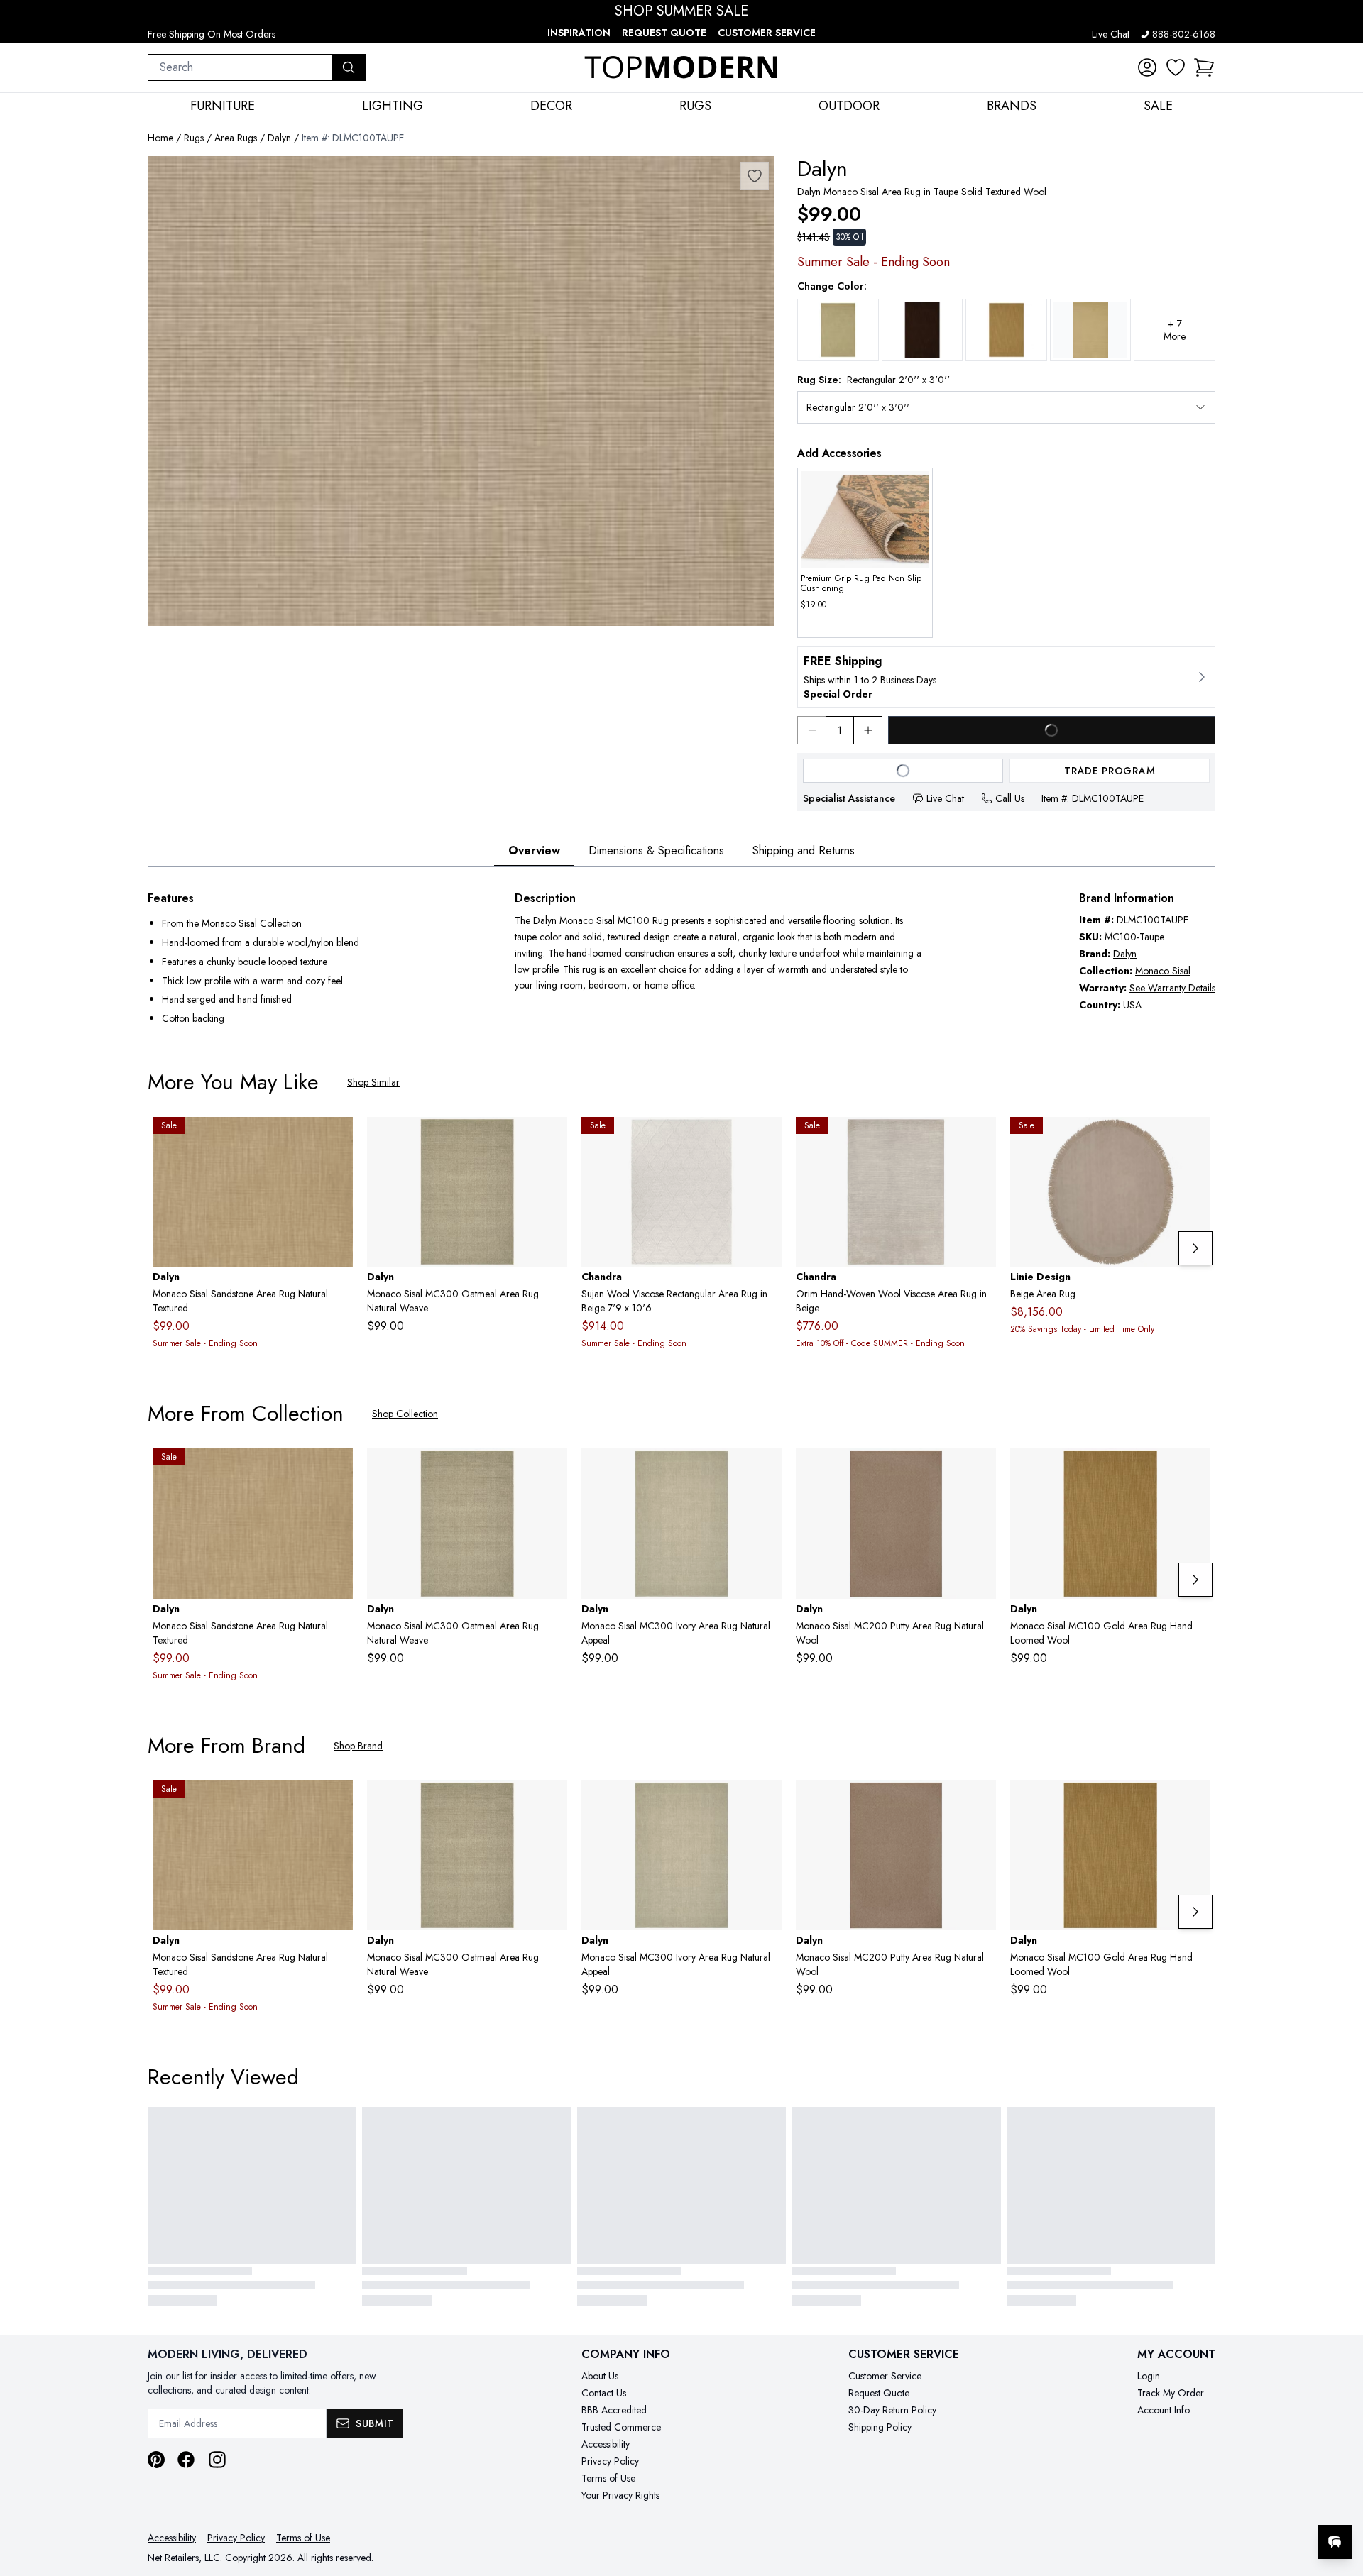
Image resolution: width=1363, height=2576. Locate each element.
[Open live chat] (1335, 2542)
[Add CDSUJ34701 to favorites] (765, 1139)
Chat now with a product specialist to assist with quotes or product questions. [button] (1235, 2505)
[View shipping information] (1006, 677)
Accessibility (606, 2444)
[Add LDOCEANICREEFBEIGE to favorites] (1194, 1139)
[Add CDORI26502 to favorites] (980, 1139)
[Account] (1147, 67)
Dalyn (279, 138)
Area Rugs (236, 138)
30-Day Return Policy (892, 2410)
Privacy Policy (610, 2461)
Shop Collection (405, 1414)
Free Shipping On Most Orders (212, 34)
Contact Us (604, 2393)
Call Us (1010, 798)
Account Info (1164, 2410)
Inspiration (579, 33)
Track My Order (1171, 2393)
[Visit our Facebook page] (186, 2460)
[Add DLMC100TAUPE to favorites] (755, 176)
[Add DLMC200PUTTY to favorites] (980, 1470)
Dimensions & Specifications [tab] (656, 851)
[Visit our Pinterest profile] (156, 2460)
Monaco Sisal (1163, 971)
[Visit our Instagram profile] (217, 2460)
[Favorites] (1176, 67)
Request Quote (664, 33)
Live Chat (1111, 34)
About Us (600, 2376)
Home (160, 138)
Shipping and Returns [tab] (804, 851)
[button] (1204, 67)
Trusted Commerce (621, 2427)
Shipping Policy (880, 2427)
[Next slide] (1195, 1248)
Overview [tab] (534, 851)
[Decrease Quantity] (811, 730)
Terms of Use (608, 2478)
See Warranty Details (1172, 988)
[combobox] (240, 67)
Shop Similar (373, 1082)
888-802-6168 (1184, 34)
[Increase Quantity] (868, 730)
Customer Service (767, 33)
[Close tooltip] (1340, 2499)
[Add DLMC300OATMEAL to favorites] (551, 1139)
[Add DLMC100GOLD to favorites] (1194, 1470)
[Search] (349, 67)
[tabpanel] (681, 960)
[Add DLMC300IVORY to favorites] (765, 1470)
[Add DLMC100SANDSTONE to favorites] (336, 1139)
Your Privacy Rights (620, 2495)
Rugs (194, 138)
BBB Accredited (614, 2410)
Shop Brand (358, 1746)
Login (1149, 2376)
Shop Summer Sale (681, 11)
